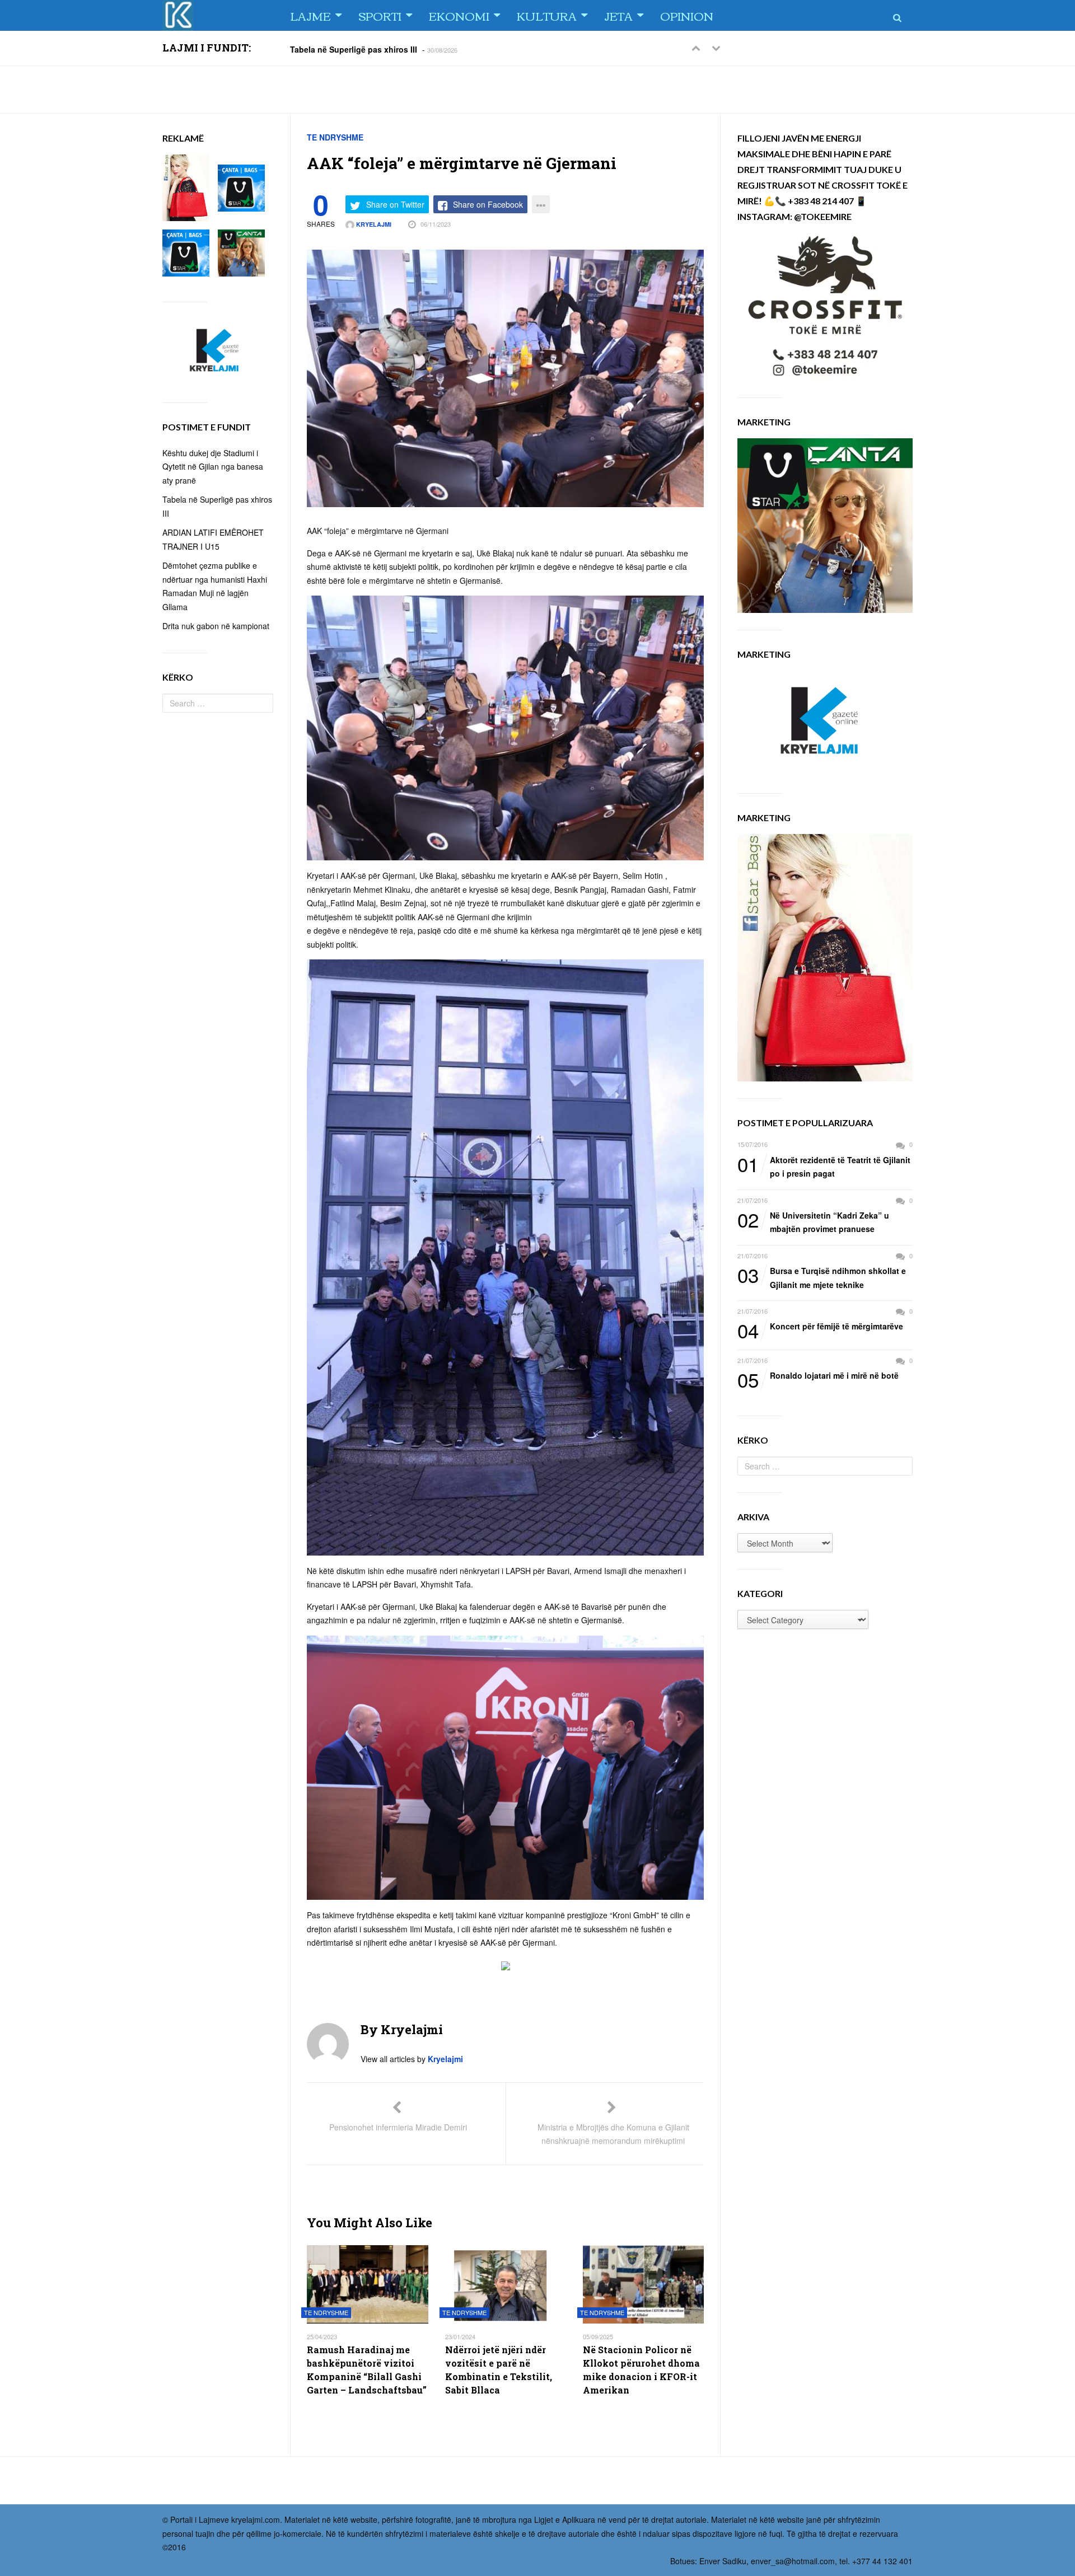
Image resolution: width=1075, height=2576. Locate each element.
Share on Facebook (488, 204)
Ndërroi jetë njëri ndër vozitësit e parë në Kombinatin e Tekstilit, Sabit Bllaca (499, 2370)
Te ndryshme (335, 137)
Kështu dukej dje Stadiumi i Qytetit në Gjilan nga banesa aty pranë (213, 467)
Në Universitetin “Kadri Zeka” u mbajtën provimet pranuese (813, 1222)
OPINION (687, 15)
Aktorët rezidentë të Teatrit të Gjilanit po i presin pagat (824, 1166)
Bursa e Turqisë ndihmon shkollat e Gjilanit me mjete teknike (822, 1277)
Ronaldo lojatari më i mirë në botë (818, 1376)
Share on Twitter (395, 204)
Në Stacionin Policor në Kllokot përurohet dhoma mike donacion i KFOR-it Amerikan (641, 2370)
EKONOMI (459, 15)
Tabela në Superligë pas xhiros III (354, 49)
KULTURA (547, 15)
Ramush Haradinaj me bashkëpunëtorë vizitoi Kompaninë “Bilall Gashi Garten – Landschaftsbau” (367, 2370)
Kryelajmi (373, 224)
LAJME (310, 15)
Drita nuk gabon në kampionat (216, 626)
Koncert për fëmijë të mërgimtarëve (820, 1327)
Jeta (618, 15)
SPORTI (380, 15)
